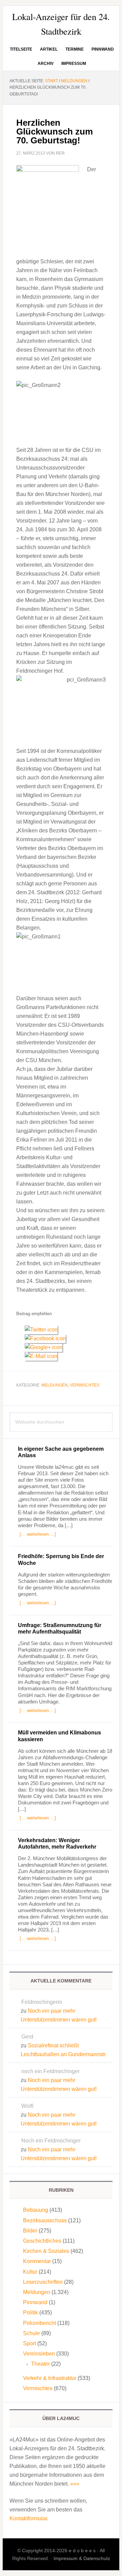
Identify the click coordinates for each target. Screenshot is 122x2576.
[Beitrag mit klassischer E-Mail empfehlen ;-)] (41, 1355)
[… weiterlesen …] (38, 1534)
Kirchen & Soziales (46, 2251)
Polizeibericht (39, 2323)
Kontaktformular (28, 2518)
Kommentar (37, 2261)
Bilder (30, 2231)
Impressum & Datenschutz (82, 2558)
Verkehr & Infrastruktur (50, 2378)
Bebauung (36, 2210)
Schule (32, 2333)
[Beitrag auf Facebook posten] (48, 1338)
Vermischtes (85, 1385)
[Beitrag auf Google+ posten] (46, 1347)
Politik (30, 2313)
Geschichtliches (42, 2241)
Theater (40, 2364)
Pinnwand (35, 2302)
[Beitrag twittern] (44, 1330)
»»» (75, 2484)
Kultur (30, 2272)
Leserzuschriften (43, 2282)
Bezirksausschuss (45, 2220)
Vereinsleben (39, 2354)
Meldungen (55, 1385)
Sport (29, 2343)
